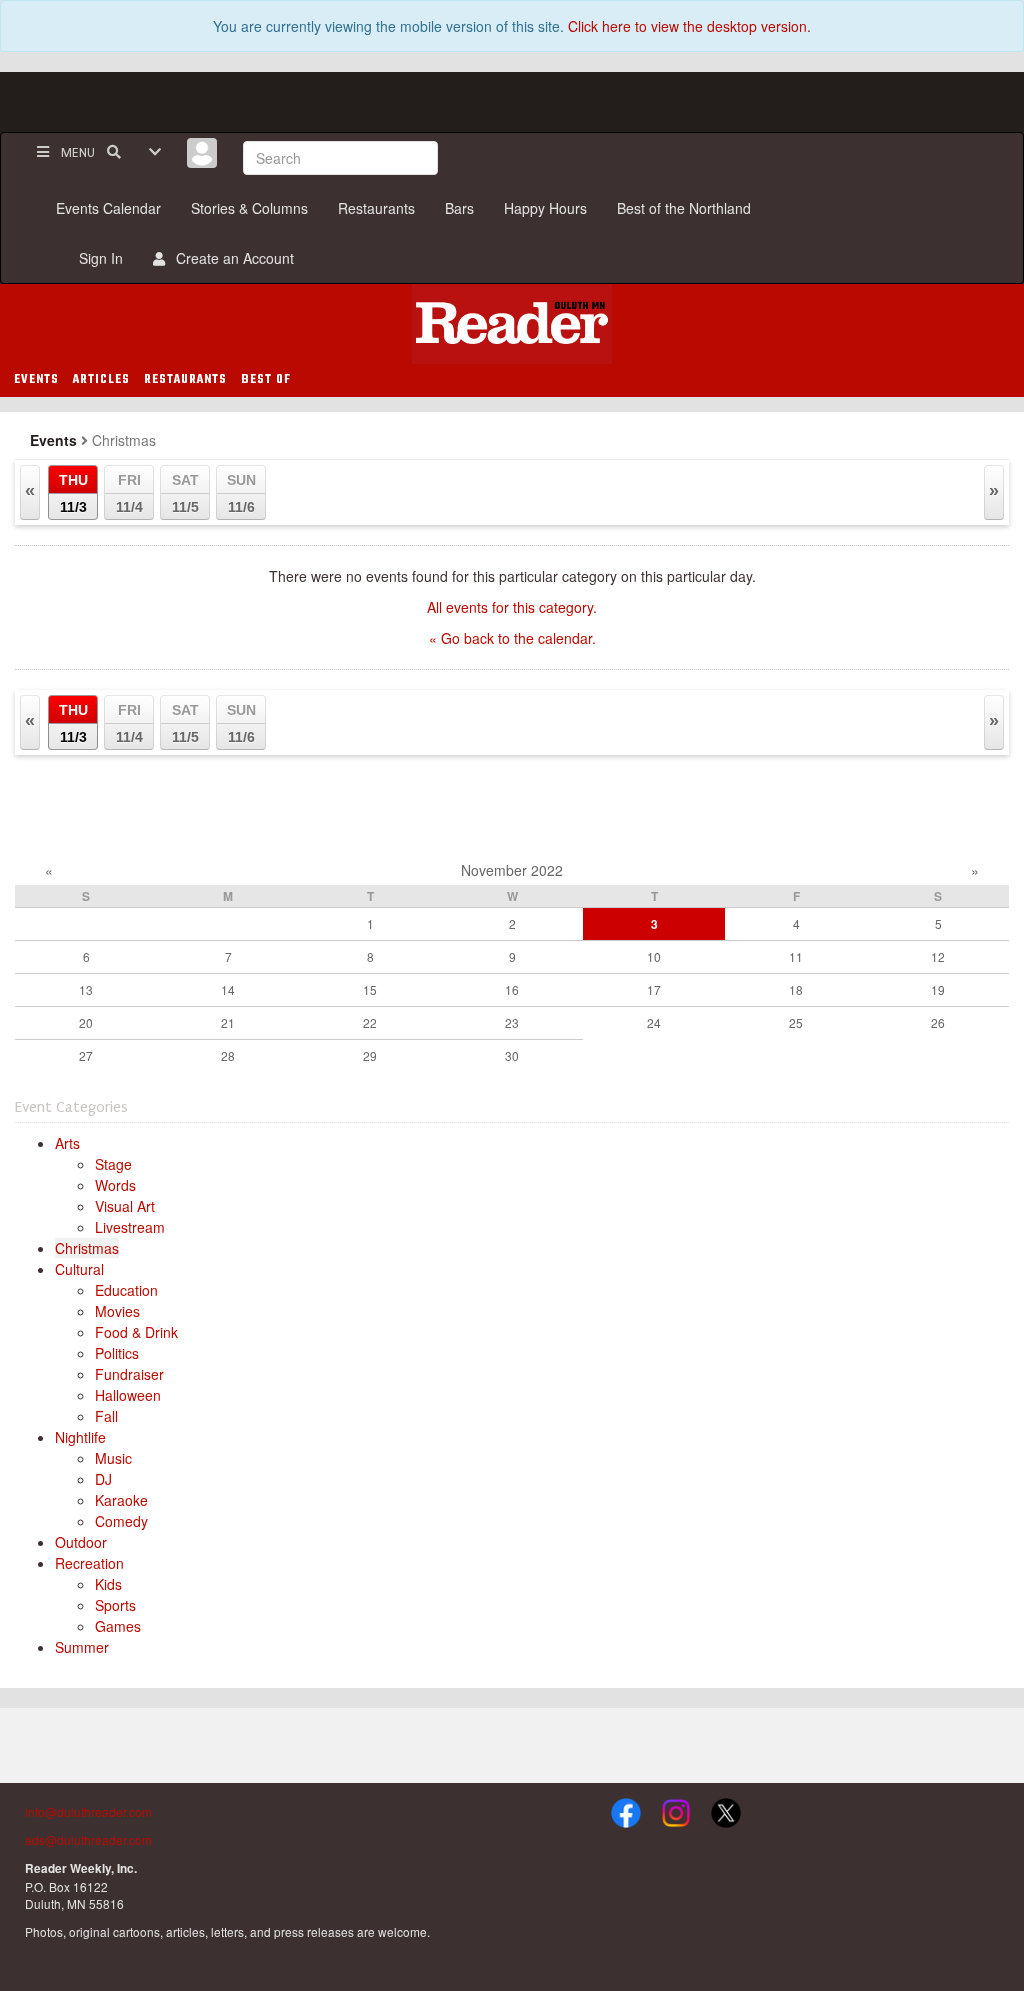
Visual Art (125, 1206)
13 (86, 989)
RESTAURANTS (185, 380)
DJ (103, 1479)
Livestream (130, 1227)
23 (512, 1022)
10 (654, 956)
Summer (82, 1647)
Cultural (79, 1269)
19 (938, 989)
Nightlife (80, 1437)
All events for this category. (512, 607)
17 (654, 989)
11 (796, 956)
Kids (108, 1584)
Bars (459, 208)
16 (512, 989)
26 (938, 1022)
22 (370, 1022)
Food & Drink (136, 1332)
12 (938, 956)
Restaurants (376, 208)
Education (126, 1290)
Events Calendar (108, 208)
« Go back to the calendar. (512, 638)
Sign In (97, 258)
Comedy (121, 1521)
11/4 (129, 493)
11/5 (185, 493)
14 (228, 989)
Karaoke (121, 1500)
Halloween (128, 1395)
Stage (113, 1164)
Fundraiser (129, 1374)
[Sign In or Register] (202, 153)
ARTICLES (101, 380)
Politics (117, 1353)
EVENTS (36, 380)
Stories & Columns (249, 208)
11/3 (73, 493)
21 (228, 1022)
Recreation (89, 1563)
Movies (117, 1311)
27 (86, 1055)
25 (796, 1022)
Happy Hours (545, 208)
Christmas (87, 1248)
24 (654, 1022)
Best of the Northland (684, 208)
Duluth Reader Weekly (512, 324)
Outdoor (81, 1542)
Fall (106, 1416)
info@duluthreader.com (88, 1811)
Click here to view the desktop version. (689, 26)
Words (115, 1185)
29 (370, 1055)
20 (86, 1022)
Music (113, 1458)
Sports (115, 1605)
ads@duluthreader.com (88, 1839)
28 (228, 1055)
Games (118, 1626)
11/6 (241, 493)
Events (53, 440)
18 (796, 989)
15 (370, 989)
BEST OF (266, 380)
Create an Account (231, 258)
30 (512, 1055)
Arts (67, 1143)
